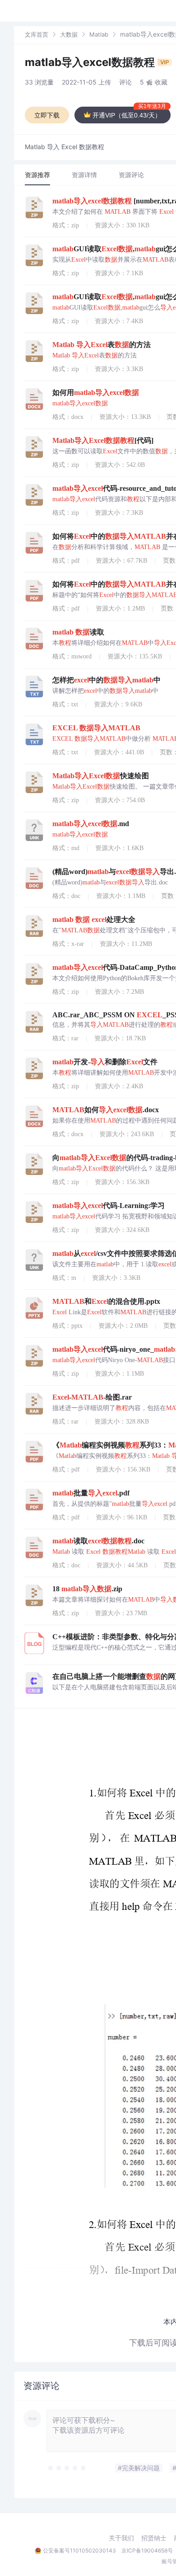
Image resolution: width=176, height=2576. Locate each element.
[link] (37, 34)
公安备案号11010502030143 (79, 2550)
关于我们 (121, 2538)
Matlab (99, 34)
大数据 (69, 34)
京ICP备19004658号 (147, 2550)
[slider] (67, 2468)
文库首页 (37, 34)
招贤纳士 (154, 2538)
